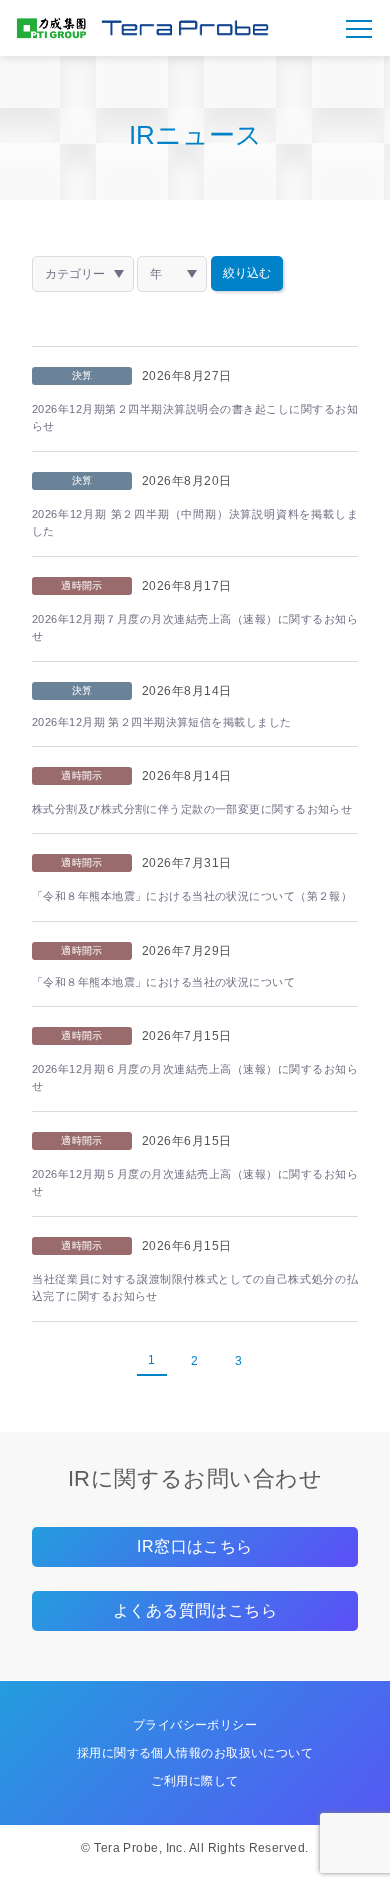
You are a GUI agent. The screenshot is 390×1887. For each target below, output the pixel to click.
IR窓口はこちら (195, 1546)
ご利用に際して (194, 1781)
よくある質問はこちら (195, 1610)
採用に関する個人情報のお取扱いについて (195, 1753)
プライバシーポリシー (195, 1725)
